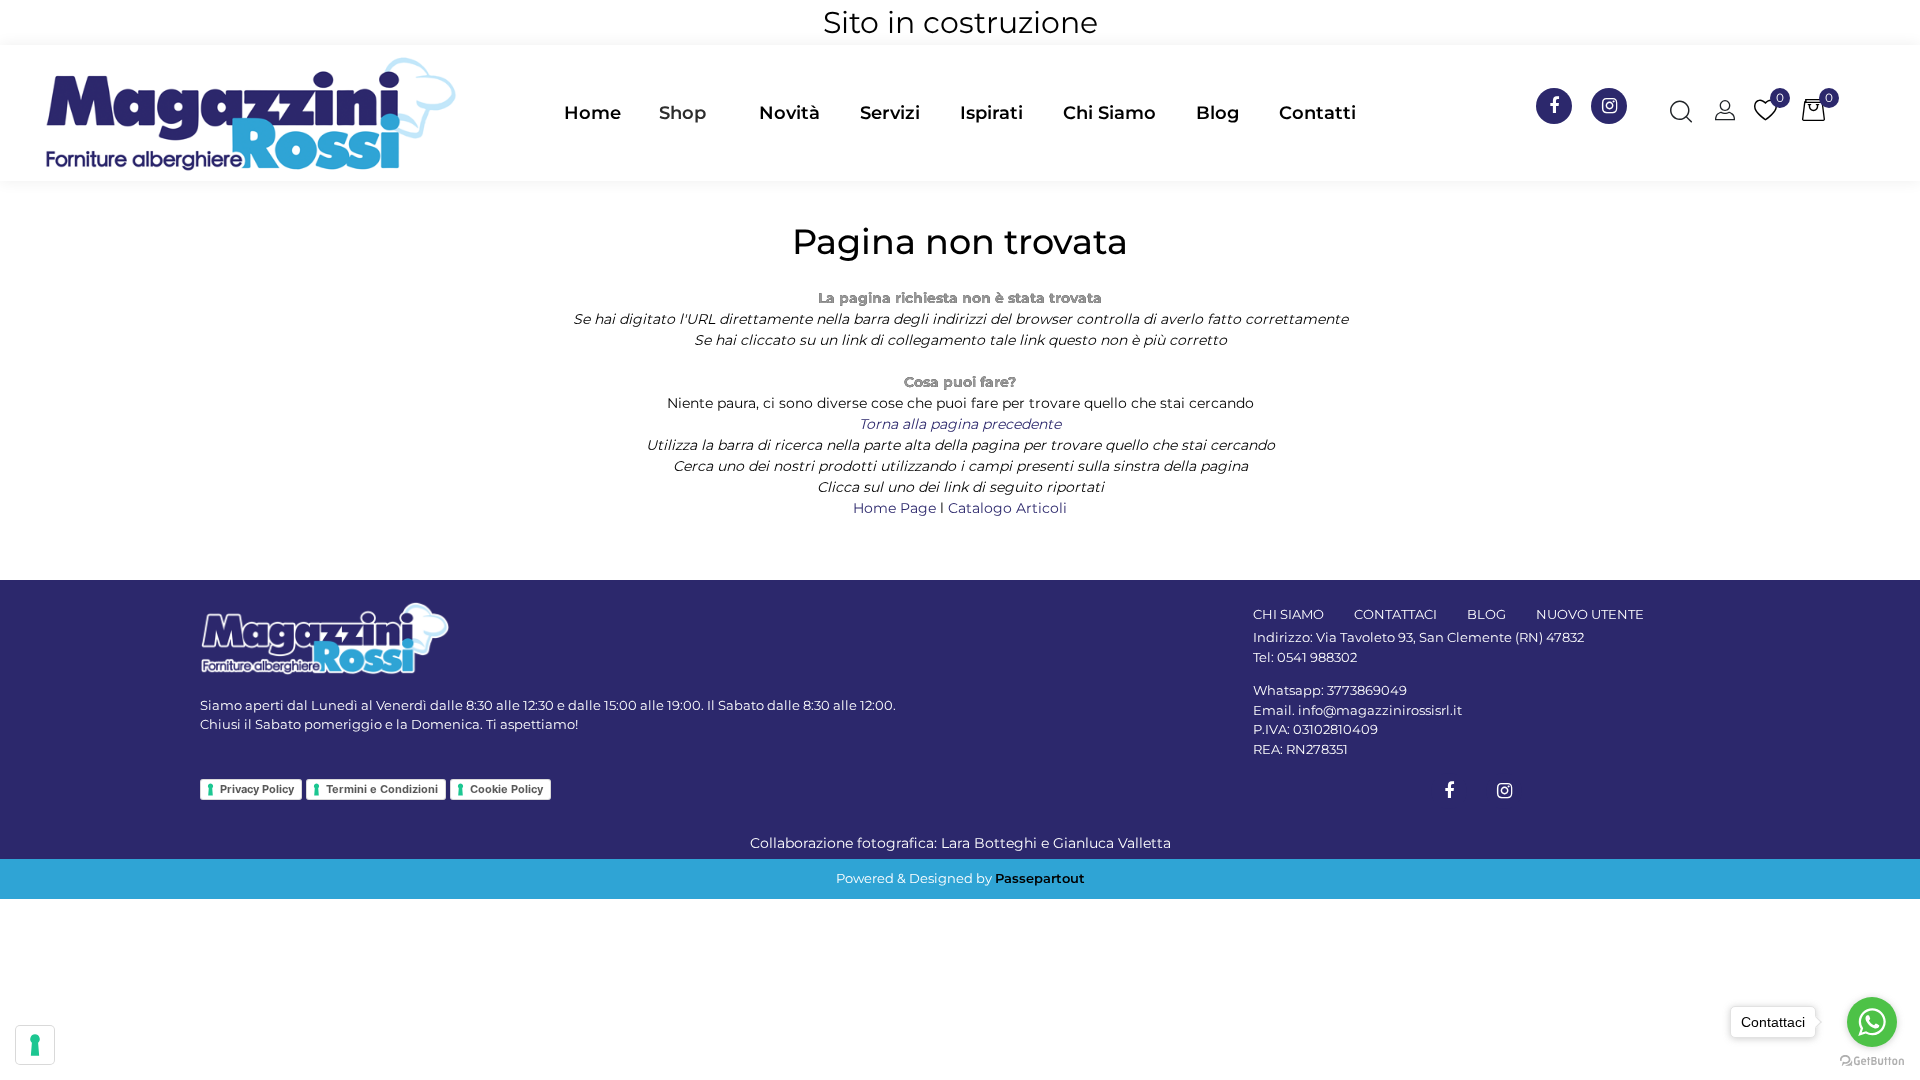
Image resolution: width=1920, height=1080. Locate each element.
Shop (682, 113)
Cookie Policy (506, 789)
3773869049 (1367, 690)
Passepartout (1040, 878)
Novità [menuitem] (789, 113)
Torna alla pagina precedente (960, 424)
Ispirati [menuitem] (991, 113)
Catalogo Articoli (1007, 508)
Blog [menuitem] (1217, 113)
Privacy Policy (257, 789)
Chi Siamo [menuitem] (1109, 113)
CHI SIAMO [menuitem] (1288, 614)
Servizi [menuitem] (890, 113)
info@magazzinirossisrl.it (1380, 710)
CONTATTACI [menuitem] (1395, 614)
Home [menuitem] (592, 113)
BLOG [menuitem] (1486, 614)
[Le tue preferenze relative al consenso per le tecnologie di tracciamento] (35, 1045)
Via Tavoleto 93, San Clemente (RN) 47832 (1450, 637)
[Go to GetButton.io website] (1872, 1060)
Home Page (896, 508)
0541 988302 (1317, 657)
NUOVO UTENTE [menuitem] (1590, 614)
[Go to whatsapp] (1872, 1022)
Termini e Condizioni (382, 789)
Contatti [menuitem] (1317, 113)
